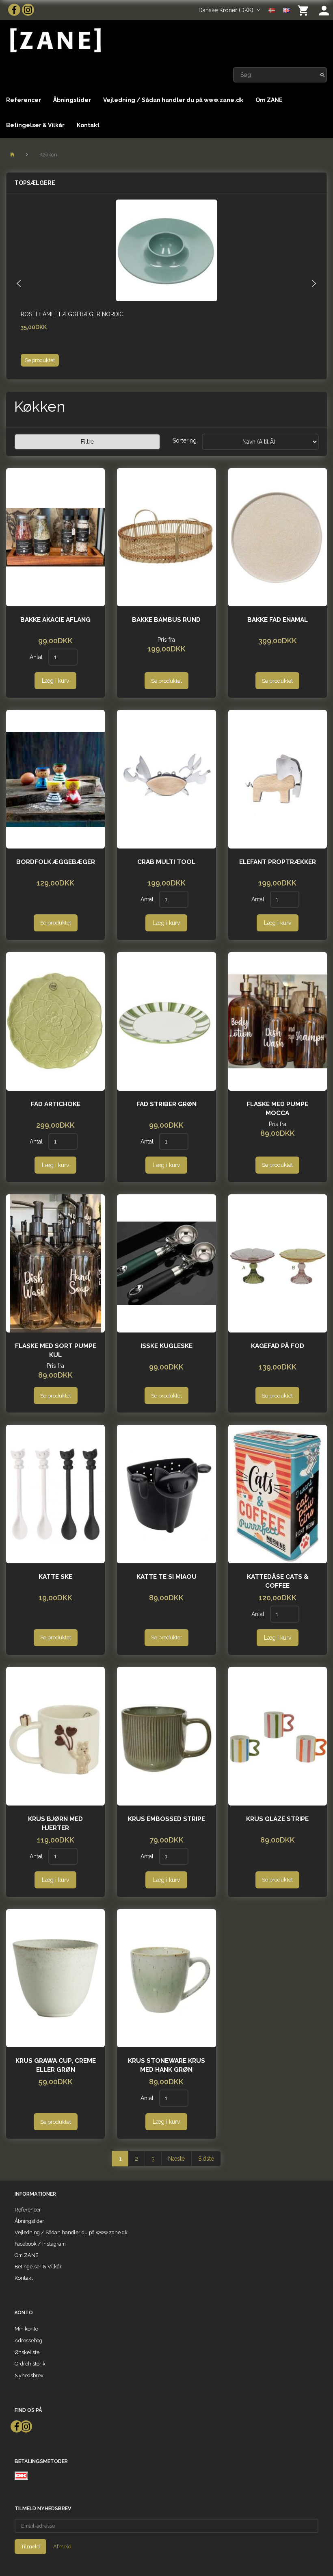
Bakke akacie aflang (55, 620)
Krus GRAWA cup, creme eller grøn (56, 2065)
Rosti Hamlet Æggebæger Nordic (72, 314)
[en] (286, 10)
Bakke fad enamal (278, 620)
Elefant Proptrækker (278, 862)
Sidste (206, 2159)
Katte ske (55, 1577)
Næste (176, 2159)
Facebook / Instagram (40, 2244)
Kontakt (88, 125)
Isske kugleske (166, 1346)
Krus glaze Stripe (277, 1819)
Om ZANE (269, 100)
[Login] (324, 10)
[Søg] (323, 75)
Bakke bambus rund (166, 620)
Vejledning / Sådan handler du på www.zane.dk (173, 100)
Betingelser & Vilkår (35, 125)
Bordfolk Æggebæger (56, 862)
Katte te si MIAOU (166, 1577)
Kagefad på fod (278, 1346)
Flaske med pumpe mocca (277, 1109)
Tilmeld (30, 2547)
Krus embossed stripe (166, 1819)
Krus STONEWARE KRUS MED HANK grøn (166, 2065)
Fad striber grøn (166, 1104)
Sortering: (185, 441)
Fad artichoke (56, 1104)
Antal (37, 657)
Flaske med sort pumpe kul (56, 1350)
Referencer (24, 100)
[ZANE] (55, 40)
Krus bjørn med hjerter (55, 1823)
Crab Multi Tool (166, 862)
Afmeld (62, 2547)
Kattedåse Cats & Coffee (278, 1581)
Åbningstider (72, 100)
